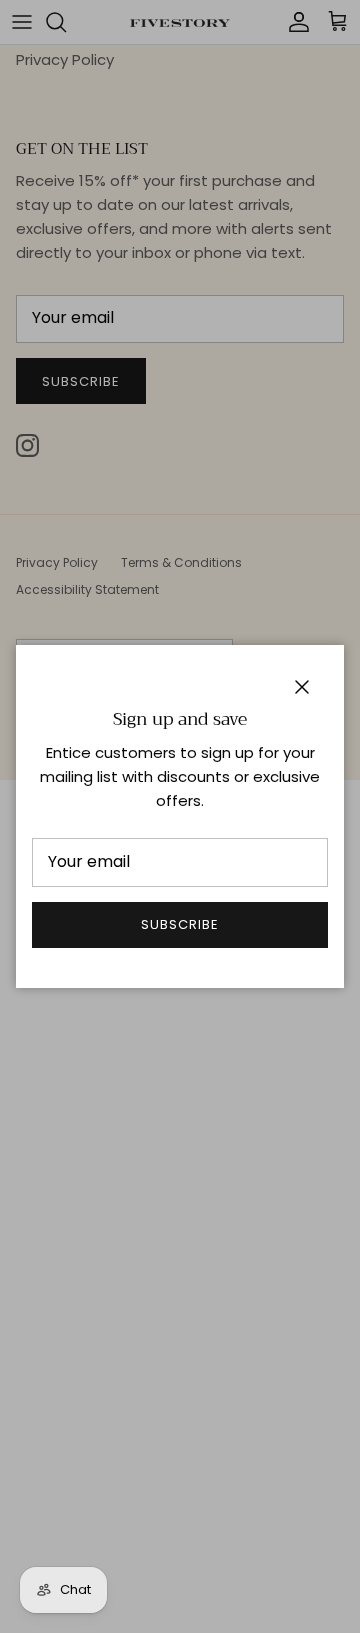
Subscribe (180, 924)
